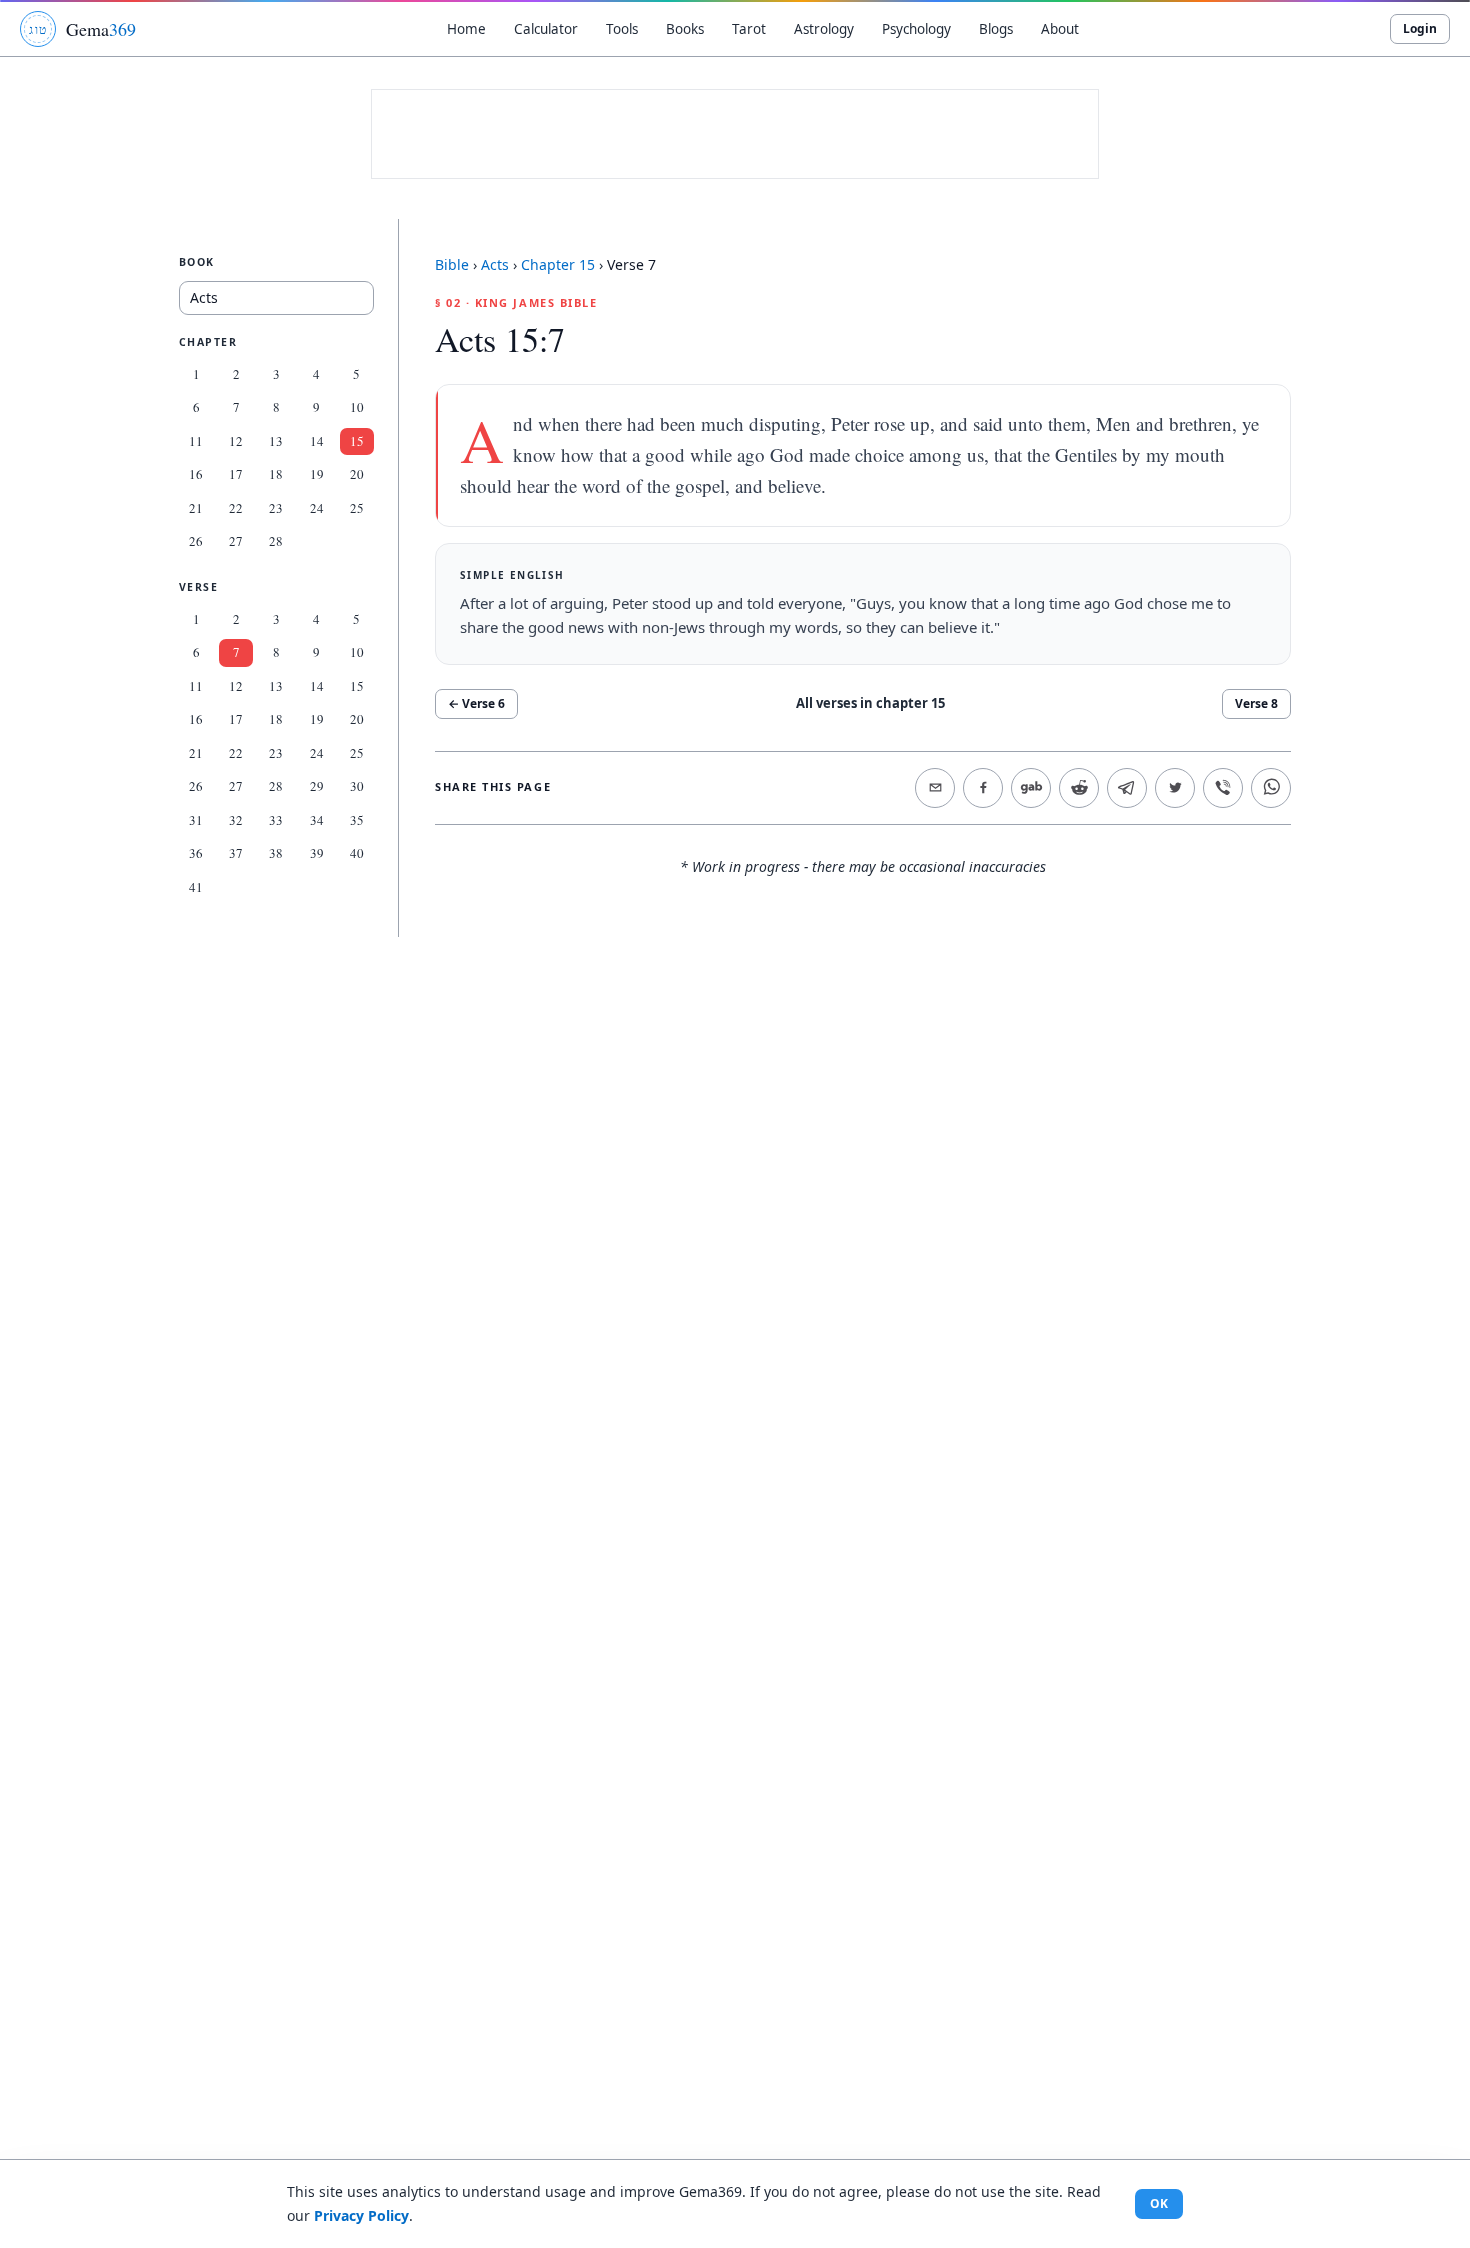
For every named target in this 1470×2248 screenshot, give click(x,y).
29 (317, 786)
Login (1420, 28)
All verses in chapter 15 (870, 703)
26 (196, 541)
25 (357, 508)
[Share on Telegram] (1127, 788)
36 (196, 853)
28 (276, 541)
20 (357, 474)
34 (317, 820)
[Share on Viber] (1223, 788)
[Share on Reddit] (1079, 788)
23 (276, 508)
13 (276, 441)
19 (317, 474)
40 (357, 853)
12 (236, 441)
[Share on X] (1175, 788)
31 (196, 820)
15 (357, 441)
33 (276, 820)
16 (196, 474)
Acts (495, 264)
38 (276, 853)
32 (236, 820)
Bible (452, 264)
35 (357, 820)
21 (196, 508)
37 (236, 853)
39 (317, 853)
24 (317, 508)
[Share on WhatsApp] (1271, 788)
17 (236, 474)
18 (276, 474)
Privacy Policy (361, 2215)
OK (1159, 2203)
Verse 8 (1256, 703)
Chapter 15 (558, 264)
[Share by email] (935, 788)
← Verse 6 (476, 703)
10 (357, 407)
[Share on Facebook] (983, 788)
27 (236, 541)
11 (196, 441)
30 (357, 786)
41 (196, 887)
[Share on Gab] (1031, 788)
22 (236, 508)
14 (317, 441)
